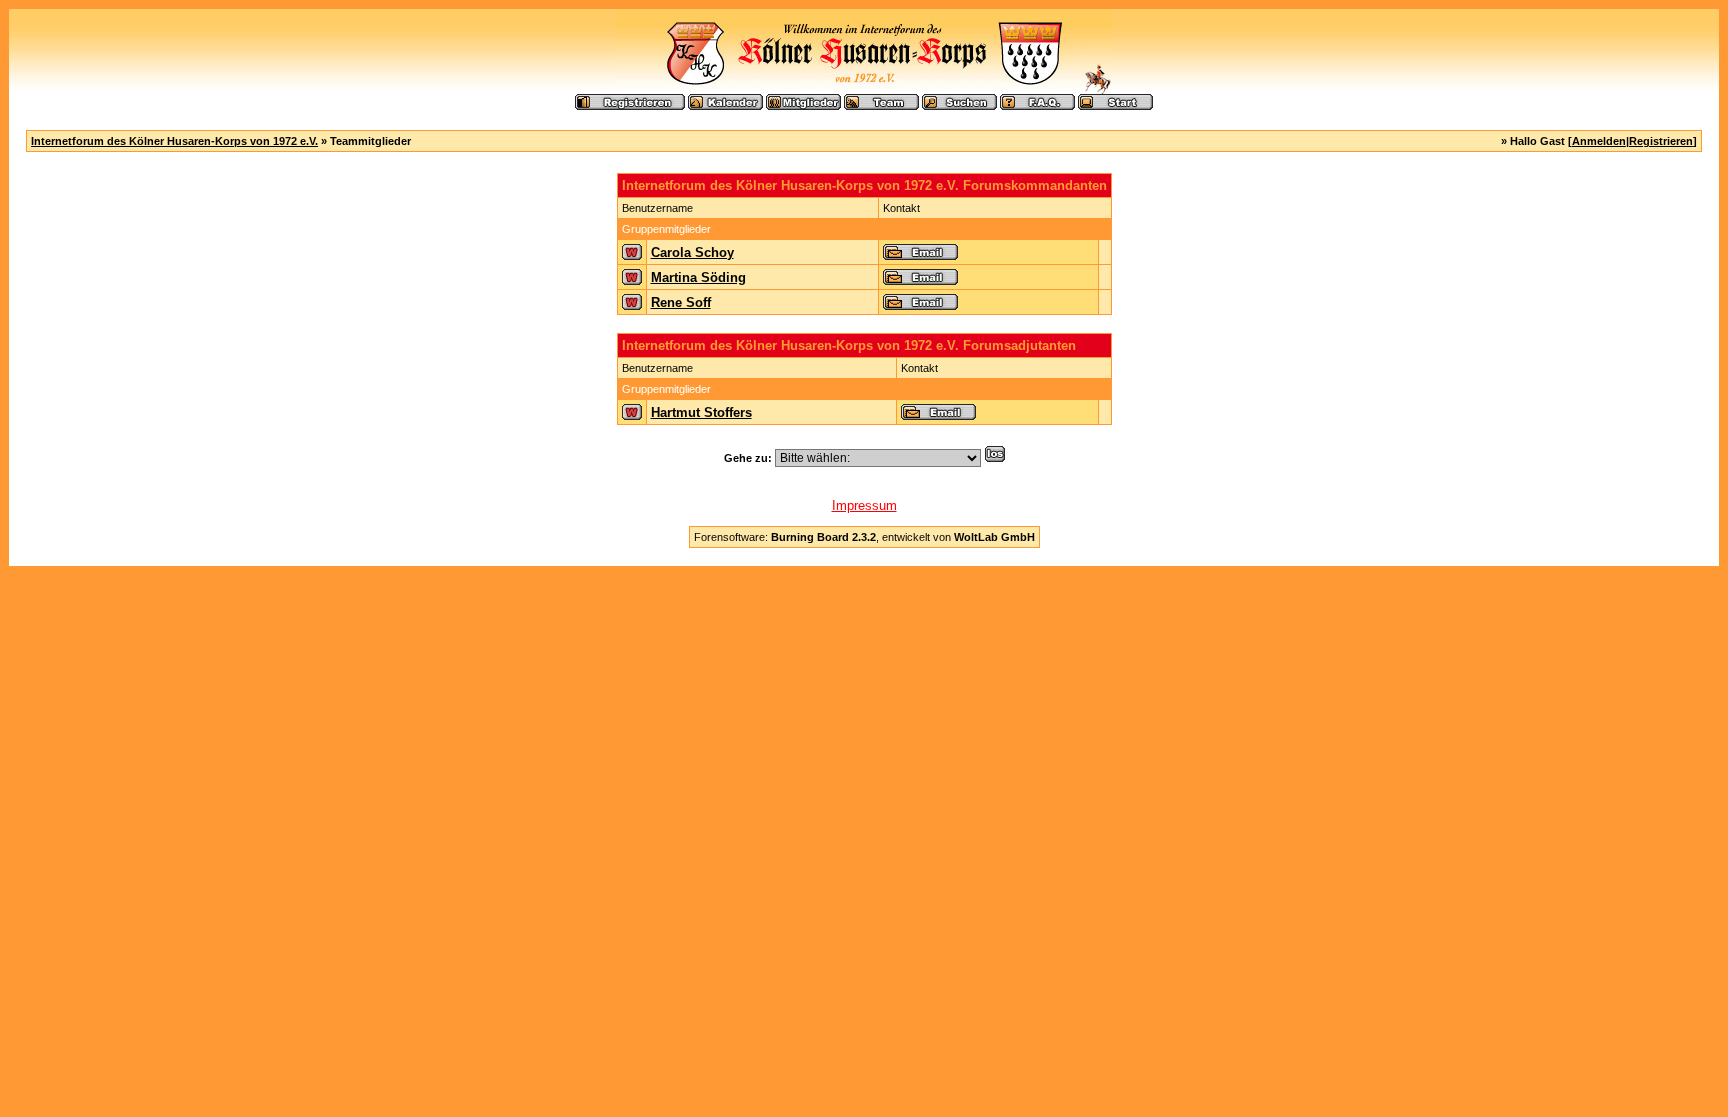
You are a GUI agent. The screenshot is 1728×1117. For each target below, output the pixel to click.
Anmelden (1599, 141)
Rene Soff (681, 302)
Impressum (864, 505)
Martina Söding (698, 277)
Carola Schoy (692, 252)
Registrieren (1661, 141)
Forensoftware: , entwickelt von (864, 537)
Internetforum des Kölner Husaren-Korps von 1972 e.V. (174, 141)
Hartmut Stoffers (701, 412)
